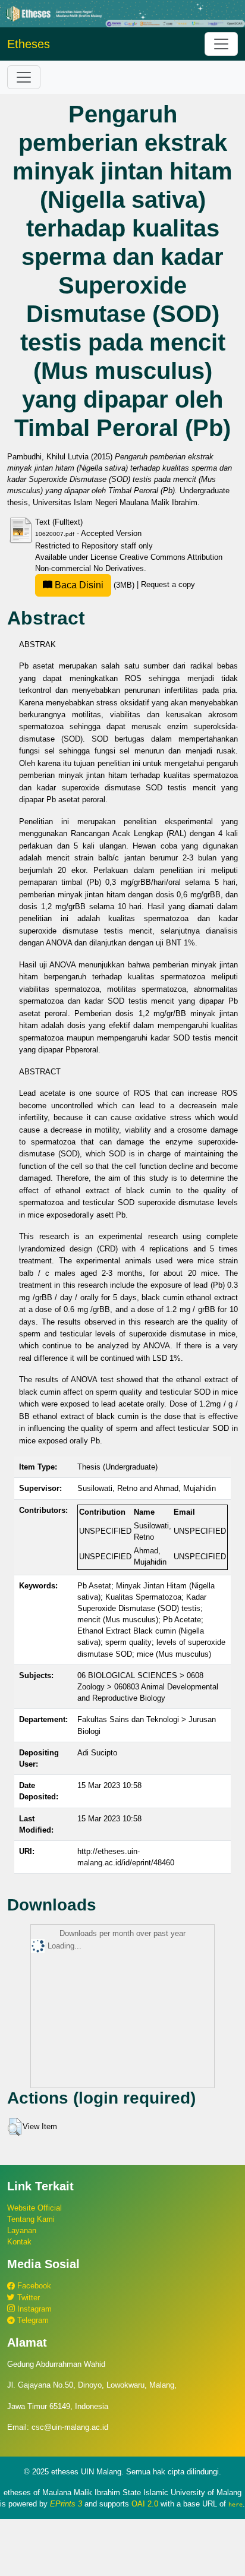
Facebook (33, 2286)
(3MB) (95, 585)
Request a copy (168, 585)
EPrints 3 (66, 2504)
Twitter (27, 2298)
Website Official (34, 2208)
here (235, 2504)
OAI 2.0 (145, 2504)
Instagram (33, 2309)
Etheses (29, 44)
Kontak (19, 2242)
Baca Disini (78, 585)
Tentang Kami (31, 2219)
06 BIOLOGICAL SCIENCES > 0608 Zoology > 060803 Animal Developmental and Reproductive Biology (148, 1687)
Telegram (32, 2320)
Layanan (22, 2230)
